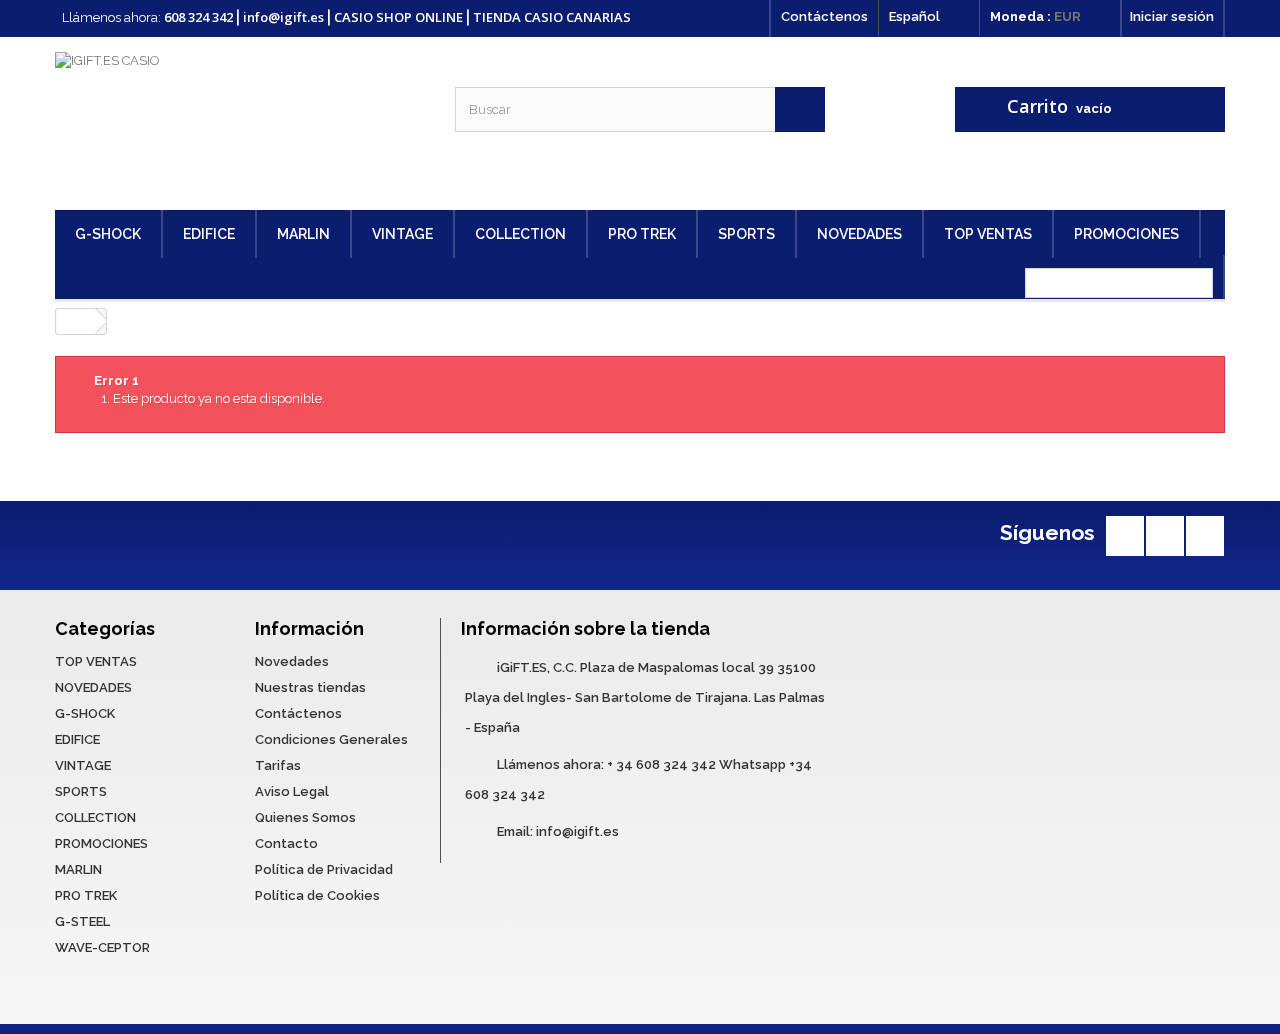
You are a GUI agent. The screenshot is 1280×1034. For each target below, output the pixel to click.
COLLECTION (520, 234)
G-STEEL (82, 921)
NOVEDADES (859, 234)
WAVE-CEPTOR (102, 947)
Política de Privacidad (324, 869)
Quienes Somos (305, 817)
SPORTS (746, 234)
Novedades (292, 661)
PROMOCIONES (1126, 234)
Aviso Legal (292, 791)
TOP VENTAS (988, 234)
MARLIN (303, 234)
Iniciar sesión (1172, 16)
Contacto (286, 843)
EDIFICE (209, 234)
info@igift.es (577, 831)
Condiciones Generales (331, 739)
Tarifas (278, 765)
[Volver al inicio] (76, 321)
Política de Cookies (317, 895)
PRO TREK (642, 234)
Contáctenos (824, 16)
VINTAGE (402, 234)
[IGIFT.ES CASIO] (240, 123)
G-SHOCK (108, 234)
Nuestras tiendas (310, 687)
